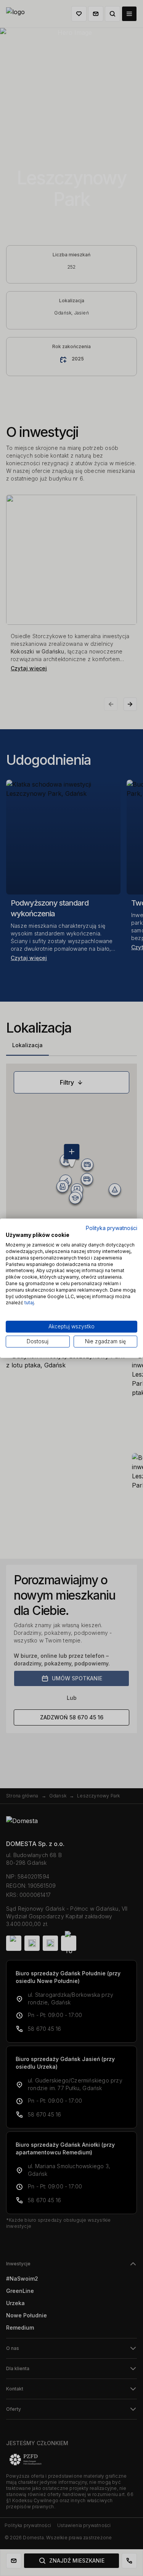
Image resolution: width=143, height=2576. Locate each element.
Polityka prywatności (112, 1228)
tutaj (29, 1303)
